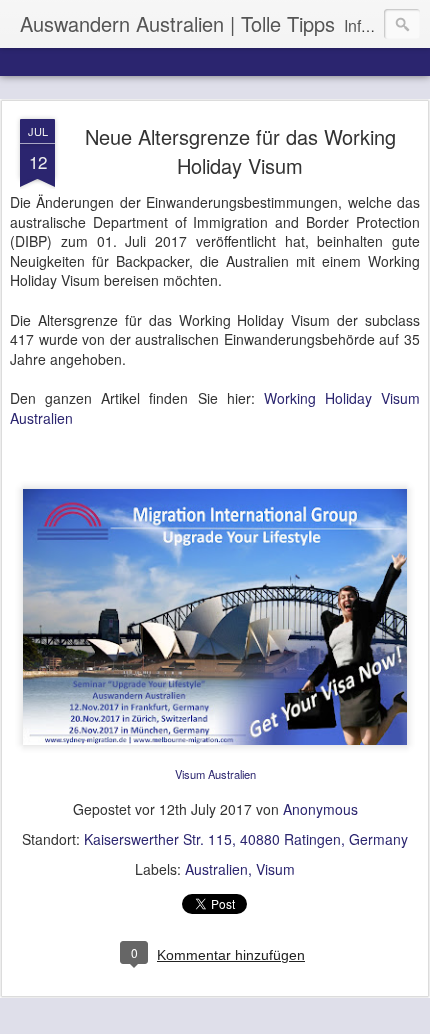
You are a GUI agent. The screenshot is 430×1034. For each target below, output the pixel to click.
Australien (216, 869)
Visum (275, 869)
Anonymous (320, 809)
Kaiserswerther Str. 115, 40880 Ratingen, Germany (246, 839)
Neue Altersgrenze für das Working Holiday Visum (240, 151)
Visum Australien (215, 774)
